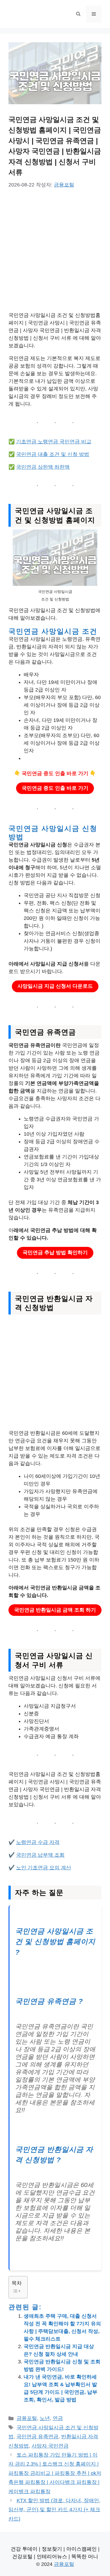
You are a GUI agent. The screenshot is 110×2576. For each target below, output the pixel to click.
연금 (58, 2418)
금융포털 (27, 2418)
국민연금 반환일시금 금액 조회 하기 (55, 1610)
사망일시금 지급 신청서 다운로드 (55, 986)
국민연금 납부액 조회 (40, 1855)
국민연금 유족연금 (37, 2437)
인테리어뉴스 (52, 2557)
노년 (45, 2418)
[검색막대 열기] (78, 14)
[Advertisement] (55, 254)
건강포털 (22, 2557)
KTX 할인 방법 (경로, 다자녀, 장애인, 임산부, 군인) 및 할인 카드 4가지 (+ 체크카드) (54, 2510)
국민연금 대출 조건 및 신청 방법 (53, 454)
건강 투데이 (24, 2549)
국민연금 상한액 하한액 (43, 467)
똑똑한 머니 (85, 2557)
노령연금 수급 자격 (38, 1842)
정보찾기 (52, 2549)
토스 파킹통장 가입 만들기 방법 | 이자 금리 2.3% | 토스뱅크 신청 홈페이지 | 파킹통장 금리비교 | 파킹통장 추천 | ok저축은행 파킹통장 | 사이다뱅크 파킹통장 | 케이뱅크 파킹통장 (55, 2473)
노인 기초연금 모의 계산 (44, 1868)
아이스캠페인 (82, 2549)
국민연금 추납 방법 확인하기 (55, 1253)
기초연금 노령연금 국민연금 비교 (54, 442)
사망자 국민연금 (50, 2446)
